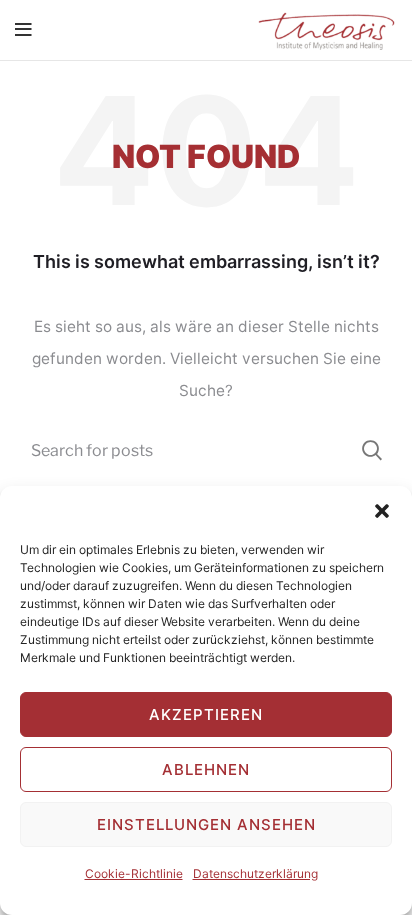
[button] (382, 511)
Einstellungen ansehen (206, 824)
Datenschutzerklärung (255, 873)
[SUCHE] (370, 450)
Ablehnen (206, 769)
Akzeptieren (206, 714)
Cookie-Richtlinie (134, 873)
